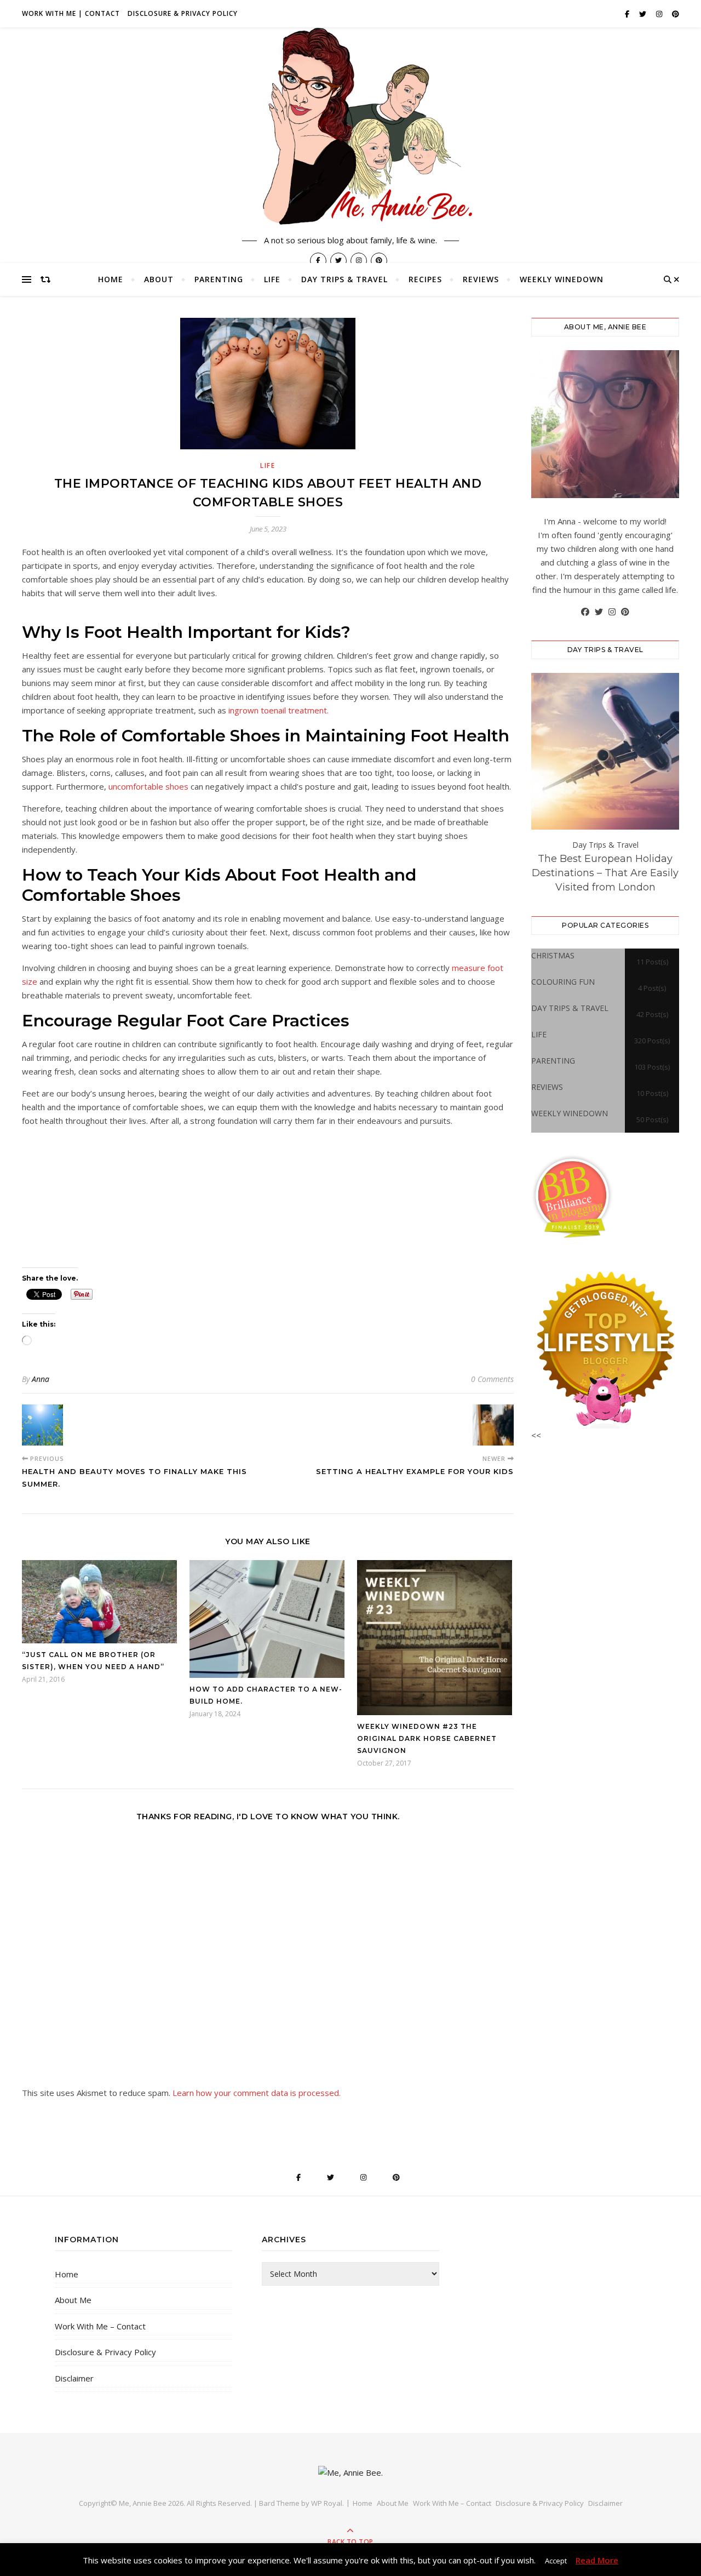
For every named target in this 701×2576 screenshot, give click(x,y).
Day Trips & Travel (344, 279)
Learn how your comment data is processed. (257, 2093)
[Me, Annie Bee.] (350, 128)
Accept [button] (556, 2561)
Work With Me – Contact (100, 2326)
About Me (73, 2300)
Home (111, 279)
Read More (597, 2560)
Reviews (481, 279)
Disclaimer (74, 2378)
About (159, 279)
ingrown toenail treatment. (278, 710)
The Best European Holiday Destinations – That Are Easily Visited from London (605, 873)
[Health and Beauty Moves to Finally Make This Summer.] (42, 1425)
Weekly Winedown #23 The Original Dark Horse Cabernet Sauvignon (427, 1738)
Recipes (425, 279)
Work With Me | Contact (71, 13)
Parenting (219, 279)
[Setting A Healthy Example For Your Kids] (493, 1425)
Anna (41, 1379)
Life (272, 279)
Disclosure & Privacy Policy (183, 13)
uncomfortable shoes (148, 786)
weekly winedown (562, 279)
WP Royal (327, 2503)
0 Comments (492, 1379)
